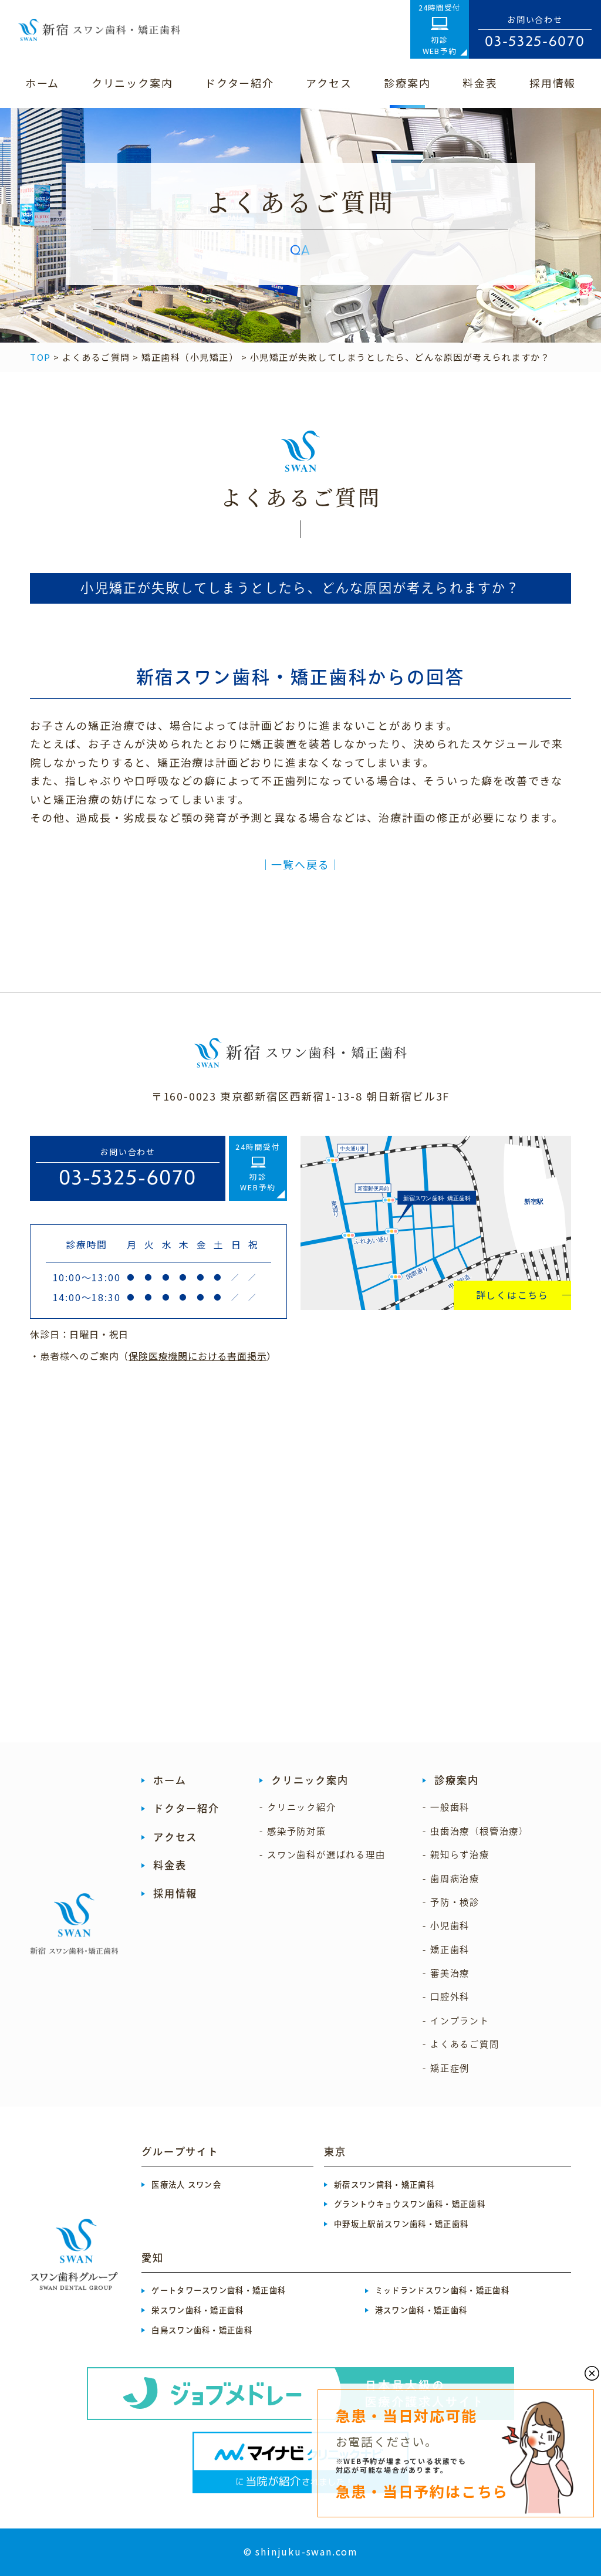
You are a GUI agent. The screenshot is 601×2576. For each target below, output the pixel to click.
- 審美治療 (446, 1973)
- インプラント (456, 2021)
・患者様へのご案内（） (153, 1356)
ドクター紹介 (186, 1808)
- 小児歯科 (446, 1926)
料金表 (170, 1865)
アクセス (175, 1837)
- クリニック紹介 (298, 1807)
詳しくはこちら (513, 1295)
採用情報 (175, 1893)
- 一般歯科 (446, 1807)
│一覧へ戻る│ (301, 864)
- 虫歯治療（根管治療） (476, 1831)
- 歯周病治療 (451, 1879)
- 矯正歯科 (446, 1950)
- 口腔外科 (446, 1997)
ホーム (170, 1780)
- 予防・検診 (451, 1902)
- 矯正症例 (446, 2068)
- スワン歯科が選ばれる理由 (322, 1855)
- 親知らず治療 (456, 1855)
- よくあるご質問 (461, 2044)
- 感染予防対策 (293, 1831)
